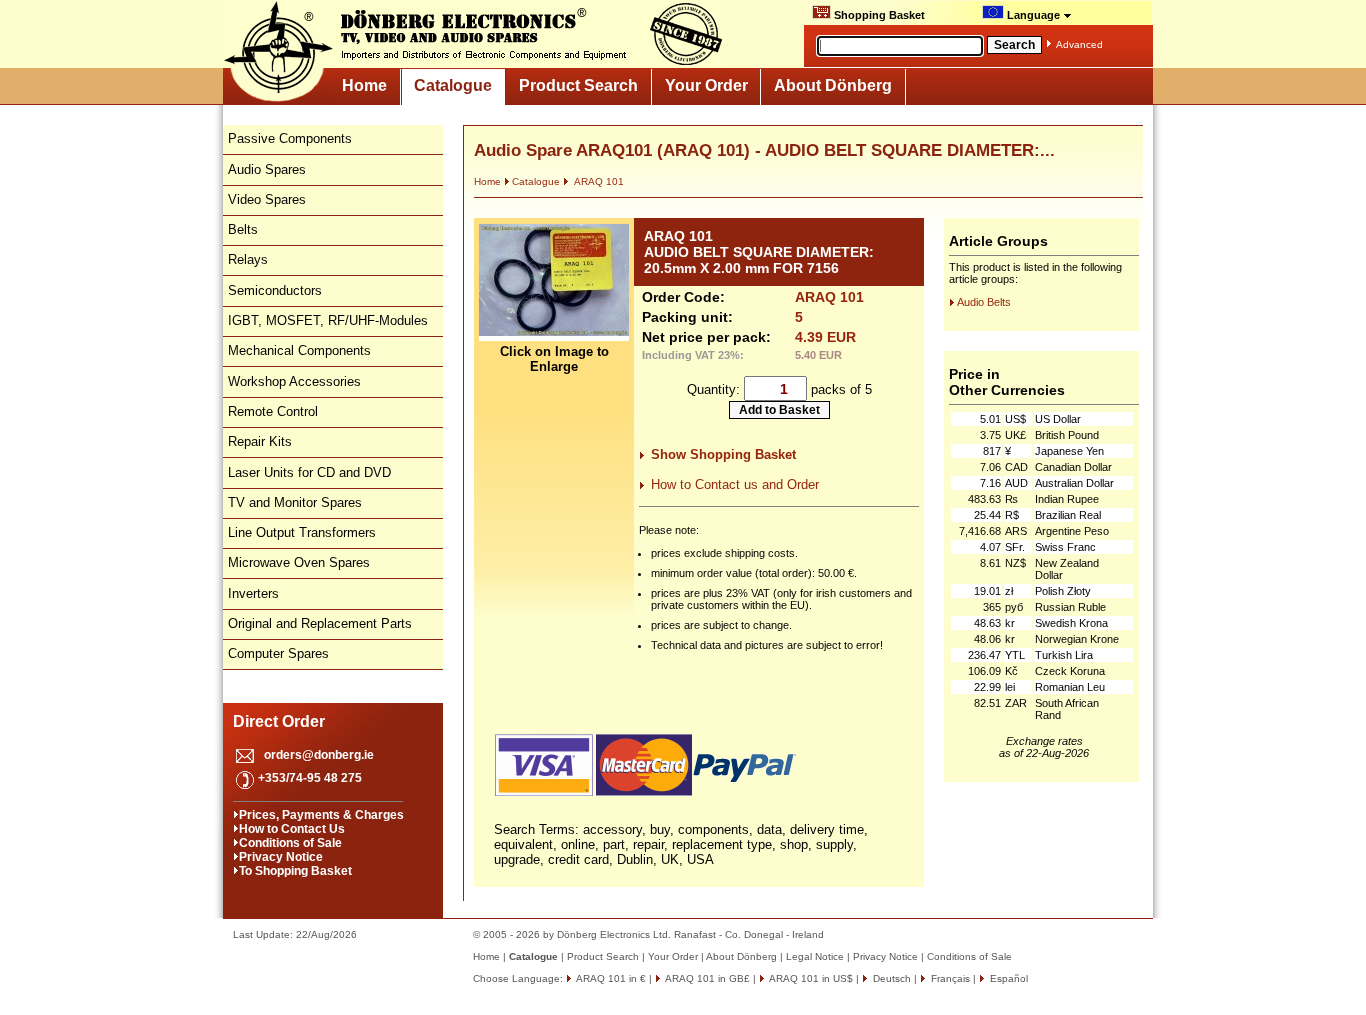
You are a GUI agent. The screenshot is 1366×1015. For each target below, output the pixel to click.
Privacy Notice (281, 857)
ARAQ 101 (597, 181)
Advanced (1079, 44)
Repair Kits (260, 441)
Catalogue (453, 85)
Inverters (253, 593)
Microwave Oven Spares (299, 562)
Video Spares (267, 199)
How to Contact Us (292, 829)
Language (1033, 15)
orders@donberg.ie (319, 755)
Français (949, 978)
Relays (248, 259)
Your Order (706, 85)
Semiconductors (275, 290)
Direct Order (279, 721)
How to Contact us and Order (735, 484)
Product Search (578, 85)
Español (1007, 978)
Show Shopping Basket (723, 454)
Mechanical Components (299, 350)
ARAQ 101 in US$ (810, 978)
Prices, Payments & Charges (321, 815)
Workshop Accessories (294, 381)
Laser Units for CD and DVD (309, 472)
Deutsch (890, 978)
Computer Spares (278, 653)
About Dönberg (833, 85)
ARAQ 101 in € (610, 978)
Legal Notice (815, 956)
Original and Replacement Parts (320, 623)
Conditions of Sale (290, 843)
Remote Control (273, 411)
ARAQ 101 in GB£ (706, 978)
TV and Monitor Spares (295, 502)
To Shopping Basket (295, 871)
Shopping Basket (878, 15)
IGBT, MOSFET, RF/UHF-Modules (328, 320)
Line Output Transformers (302, 532)
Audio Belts (984, 302)
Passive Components (290, 138)
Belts (243, 229)
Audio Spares (267, 169)
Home (364, 85)
